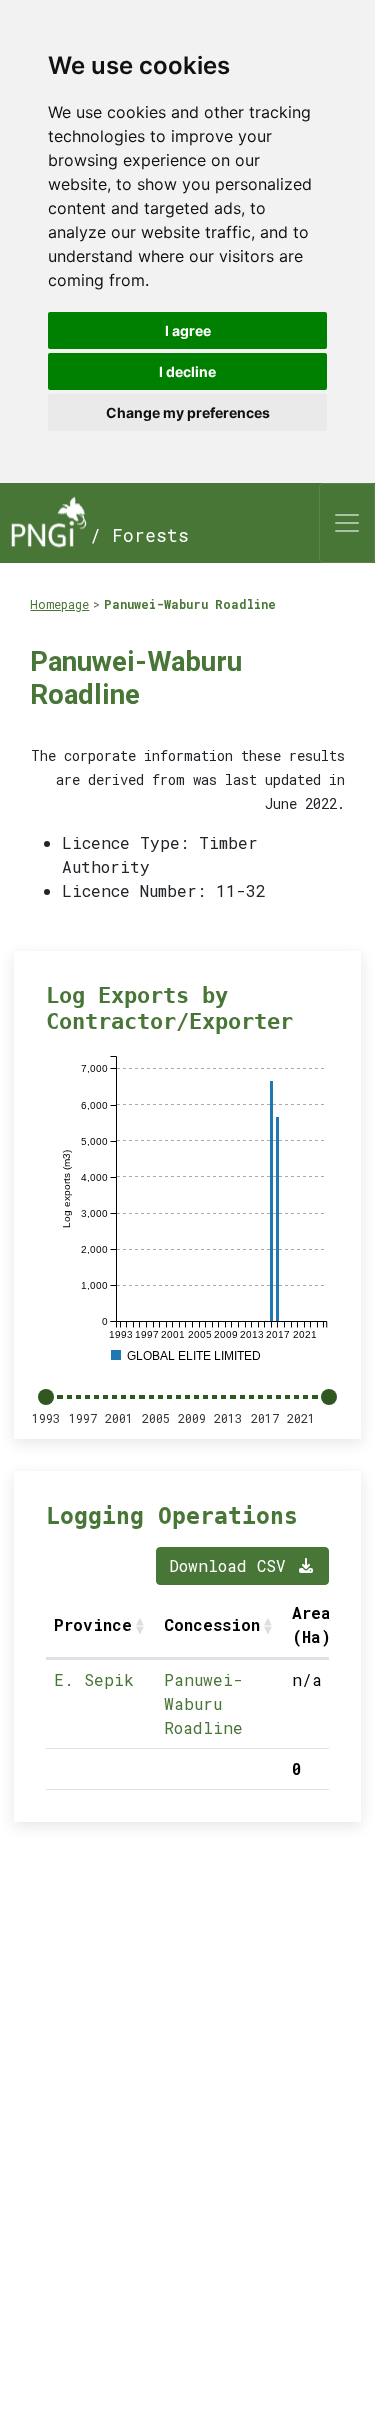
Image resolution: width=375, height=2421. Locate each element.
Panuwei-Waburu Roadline (190, 604)
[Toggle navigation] (347, 523)
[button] (142, 1625)
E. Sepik (94, 1679)
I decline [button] (187, 371)
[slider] (46, 1397)
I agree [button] (188, 330)
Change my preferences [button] (188, 412)
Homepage (59, 604)
